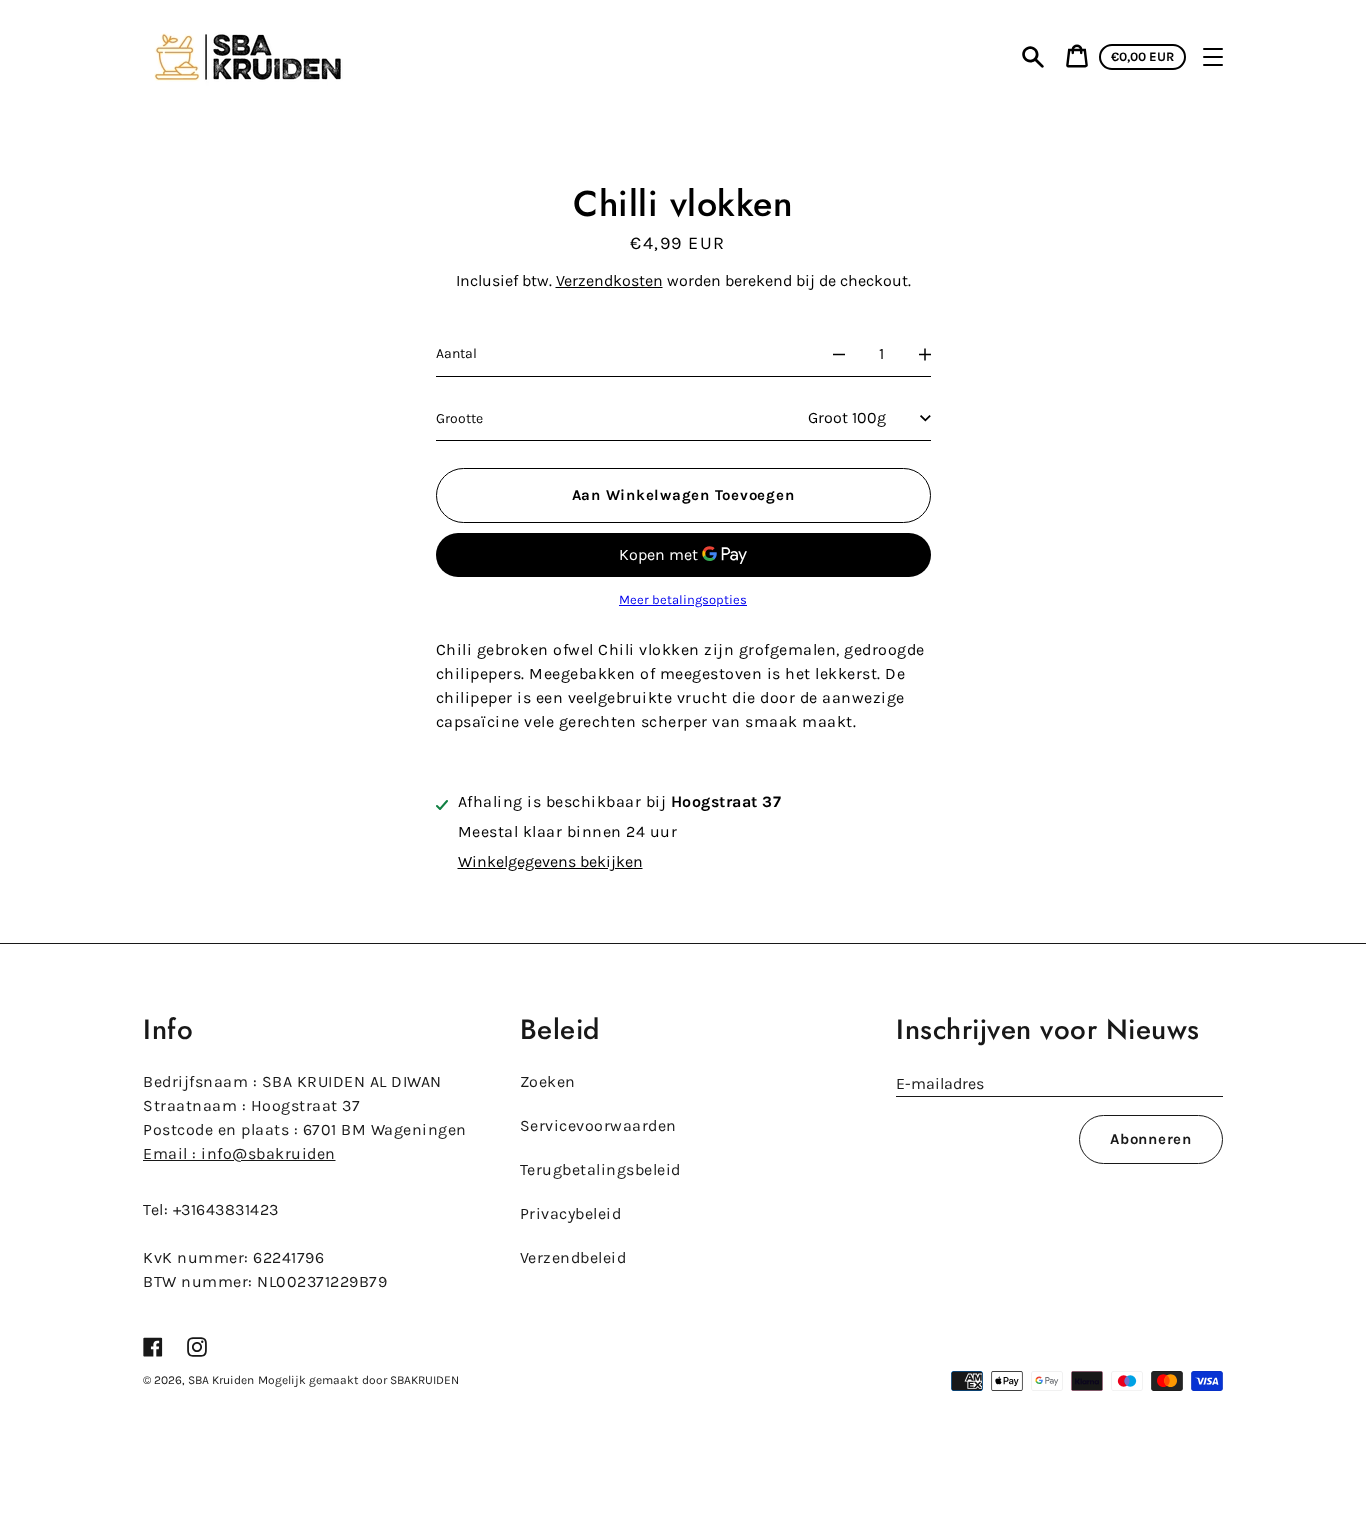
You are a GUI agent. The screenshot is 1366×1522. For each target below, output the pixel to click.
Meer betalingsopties (683, 600)
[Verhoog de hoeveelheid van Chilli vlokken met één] (925, 354)
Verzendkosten (609, 280)
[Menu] (1213, 57)
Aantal (456, 353)
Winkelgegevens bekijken (550, 861)
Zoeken (548, 1081)
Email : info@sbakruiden (239, 1153)
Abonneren (1151, 1139)
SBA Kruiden (221, 1380)
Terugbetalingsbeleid (600, 1169)
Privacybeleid (571, 1213)
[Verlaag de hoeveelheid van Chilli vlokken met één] (839, 354)
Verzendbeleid (573, 1257)
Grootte (459, 418)
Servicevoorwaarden (598, 1125)
